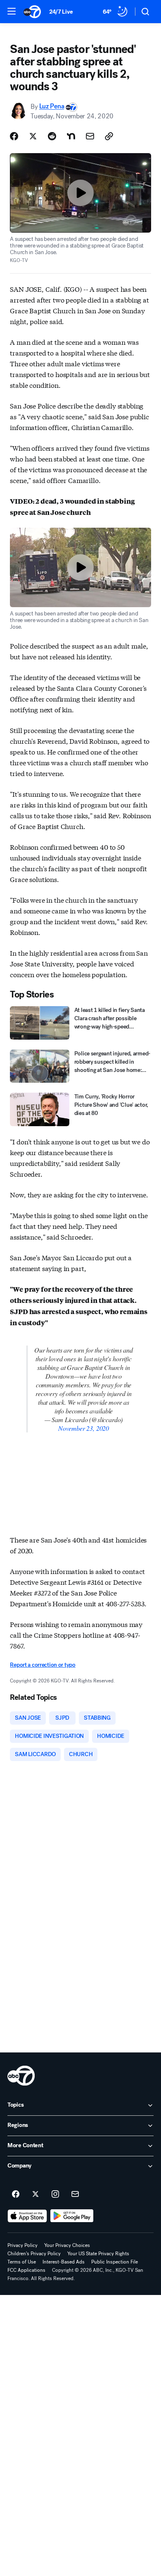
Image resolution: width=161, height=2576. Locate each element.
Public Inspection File (115, 2262)
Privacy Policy (22, 2245)
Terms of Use (22, 2262)
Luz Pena (52, 107)
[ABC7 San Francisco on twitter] (36, 2194)
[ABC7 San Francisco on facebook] (16, 2194)
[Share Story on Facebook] (14, 136)
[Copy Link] (109, 136)
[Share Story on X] (33, 136)
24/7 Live (61, 12)
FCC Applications (26, 2270)
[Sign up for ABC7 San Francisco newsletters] (75, 2194)
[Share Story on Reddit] (52, 136)
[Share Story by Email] (90, 136)
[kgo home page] (21, 2076)
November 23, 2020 (84, 1428)
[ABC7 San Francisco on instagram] (55, 2194)
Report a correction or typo (43, 1665)
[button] (12, 11)
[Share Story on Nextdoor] (71, 136)
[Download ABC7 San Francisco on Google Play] (72, 2216)
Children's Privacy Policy (34, 2254)
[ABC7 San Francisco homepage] (32, 12)
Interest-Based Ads (64, 2262)
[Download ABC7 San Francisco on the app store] (27, 2216)
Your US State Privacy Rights (98, 2254)
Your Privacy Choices (67, 2245)
